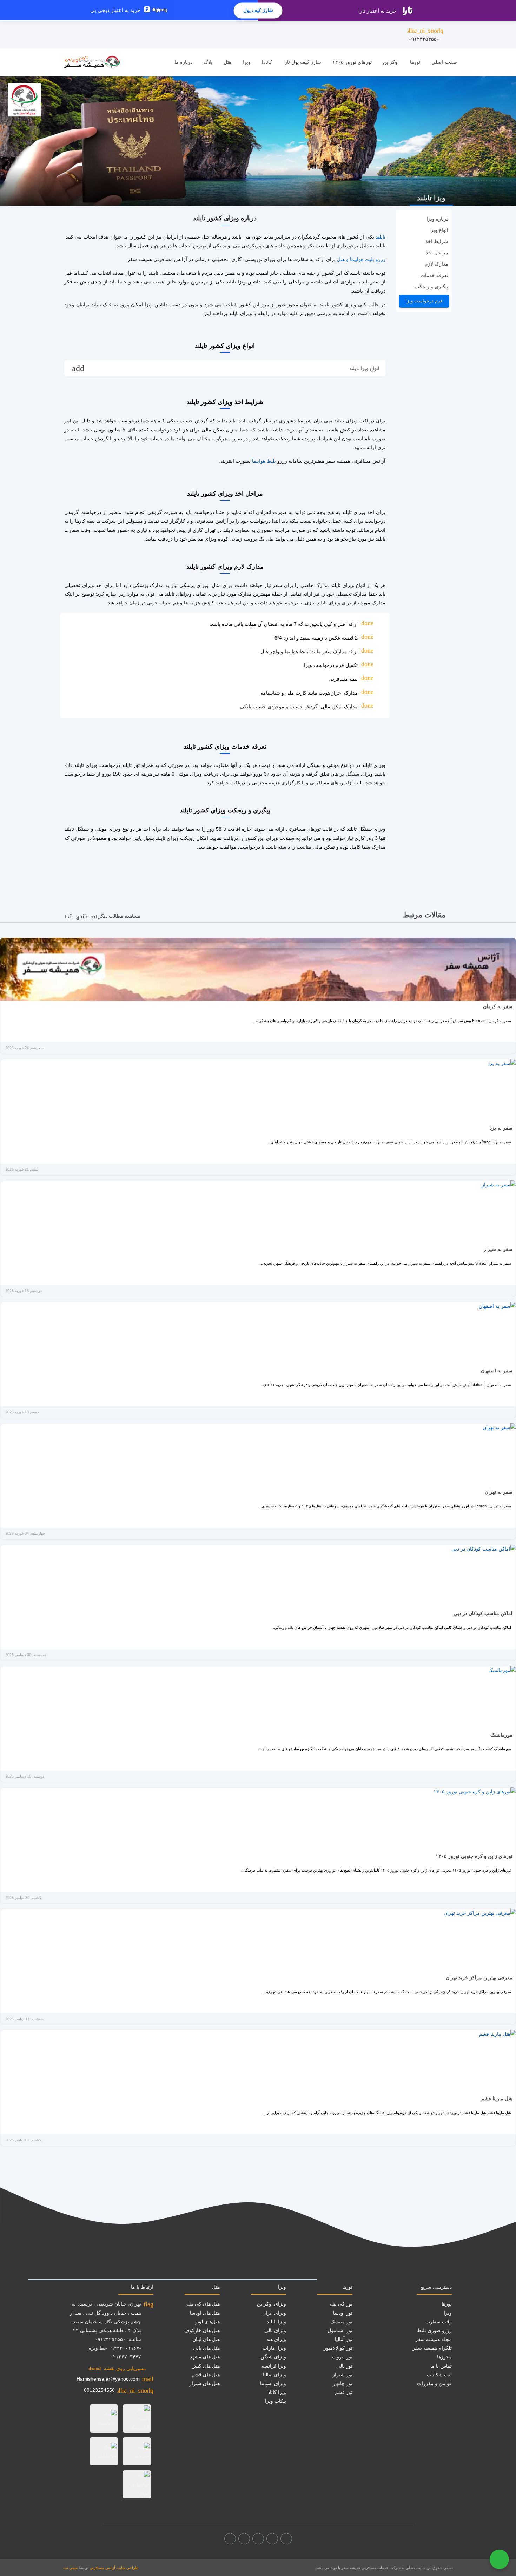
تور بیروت (342, 2357)
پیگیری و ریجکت (431, 287)
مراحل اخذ (437, 253)
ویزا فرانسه (274, 2366)
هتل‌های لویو (207, 2322)
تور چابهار (343, 2383)
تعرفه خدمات (434, 275)
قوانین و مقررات (434, 2383)
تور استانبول (340, 2330)
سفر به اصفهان (497, 1371)
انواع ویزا (439, 230)
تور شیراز (342, 2375)
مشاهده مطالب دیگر (102, 916)
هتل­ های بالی (206, 2348)
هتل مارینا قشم (497, 2099)
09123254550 (99, 2390)
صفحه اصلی (444, 62)
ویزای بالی (275, 2330)
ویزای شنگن (273, 2357)
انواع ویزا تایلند (226, 369)
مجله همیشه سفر (434, 2339)
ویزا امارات (274, 2348)
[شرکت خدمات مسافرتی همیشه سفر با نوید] (92, 62)
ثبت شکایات (439, 2375)
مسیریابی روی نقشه (117, 2368)
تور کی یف (341, 2304)
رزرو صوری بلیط (434, 2330)
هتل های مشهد (205, 2357)
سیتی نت (70, 2568)
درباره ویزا (437, 219)
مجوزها (444, 2357)
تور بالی (344, 2366)
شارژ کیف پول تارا (302, 62)
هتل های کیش (206, 2366)
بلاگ (208, 62)
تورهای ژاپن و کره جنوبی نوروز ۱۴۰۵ (474, 1856)
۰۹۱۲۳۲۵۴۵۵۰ (425, 34)
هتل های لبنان (206, 2339)
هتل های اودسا (205, 2313)
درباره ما (183, 62)
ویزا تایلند (276, 2322)
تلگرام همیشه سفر (432, 2348)
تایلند (381, 237)
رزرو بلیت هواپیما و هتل (361, 259)
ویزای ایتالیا (274, 2375)
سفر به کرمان (498, 1006)
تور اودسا (343, 2313)
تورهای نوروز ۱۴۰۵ (352, 62)
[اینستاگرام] (272, 2539)
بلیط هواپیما (264, 461)
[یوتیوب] (244, 2539)
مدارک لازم (436, 264)
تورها (415, 62)
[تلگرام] (258, 2539)
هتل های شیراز (204, 2383)
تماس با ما (441, 2366)
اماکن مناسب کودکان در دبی (483, 1613)
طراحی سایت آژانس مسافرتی (114, 2568)
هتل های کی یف (203, 2304)
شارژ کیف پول (258, 10)
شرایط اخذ (437, 241)
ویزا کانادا (276, 2392)
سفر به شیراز (498, 1249)
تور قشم (344, 2392)
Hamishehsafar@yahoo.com (108, 2379)
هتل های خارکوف (202, 2330)
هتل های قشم (206, 2375)
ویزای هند (276, 2339)
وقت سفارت (439, 2322)
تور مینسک (341, 2322)
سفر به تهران (499, 1492)
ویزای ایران (274, 2313)
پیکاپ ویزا (276, 2401)
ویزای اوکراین (272, 2304)
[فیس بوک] (286, 2539)
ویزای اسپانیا (273, 2383)
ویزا (247, 62)
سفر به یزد (501, 1128)
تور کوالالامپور (338, 2348)
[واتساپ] (230, 2539)
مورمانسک (501, 1735)
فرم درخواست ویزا (424, 301)
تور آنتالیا (344, 2339)
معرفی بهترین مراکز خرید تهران (479, 1978)
